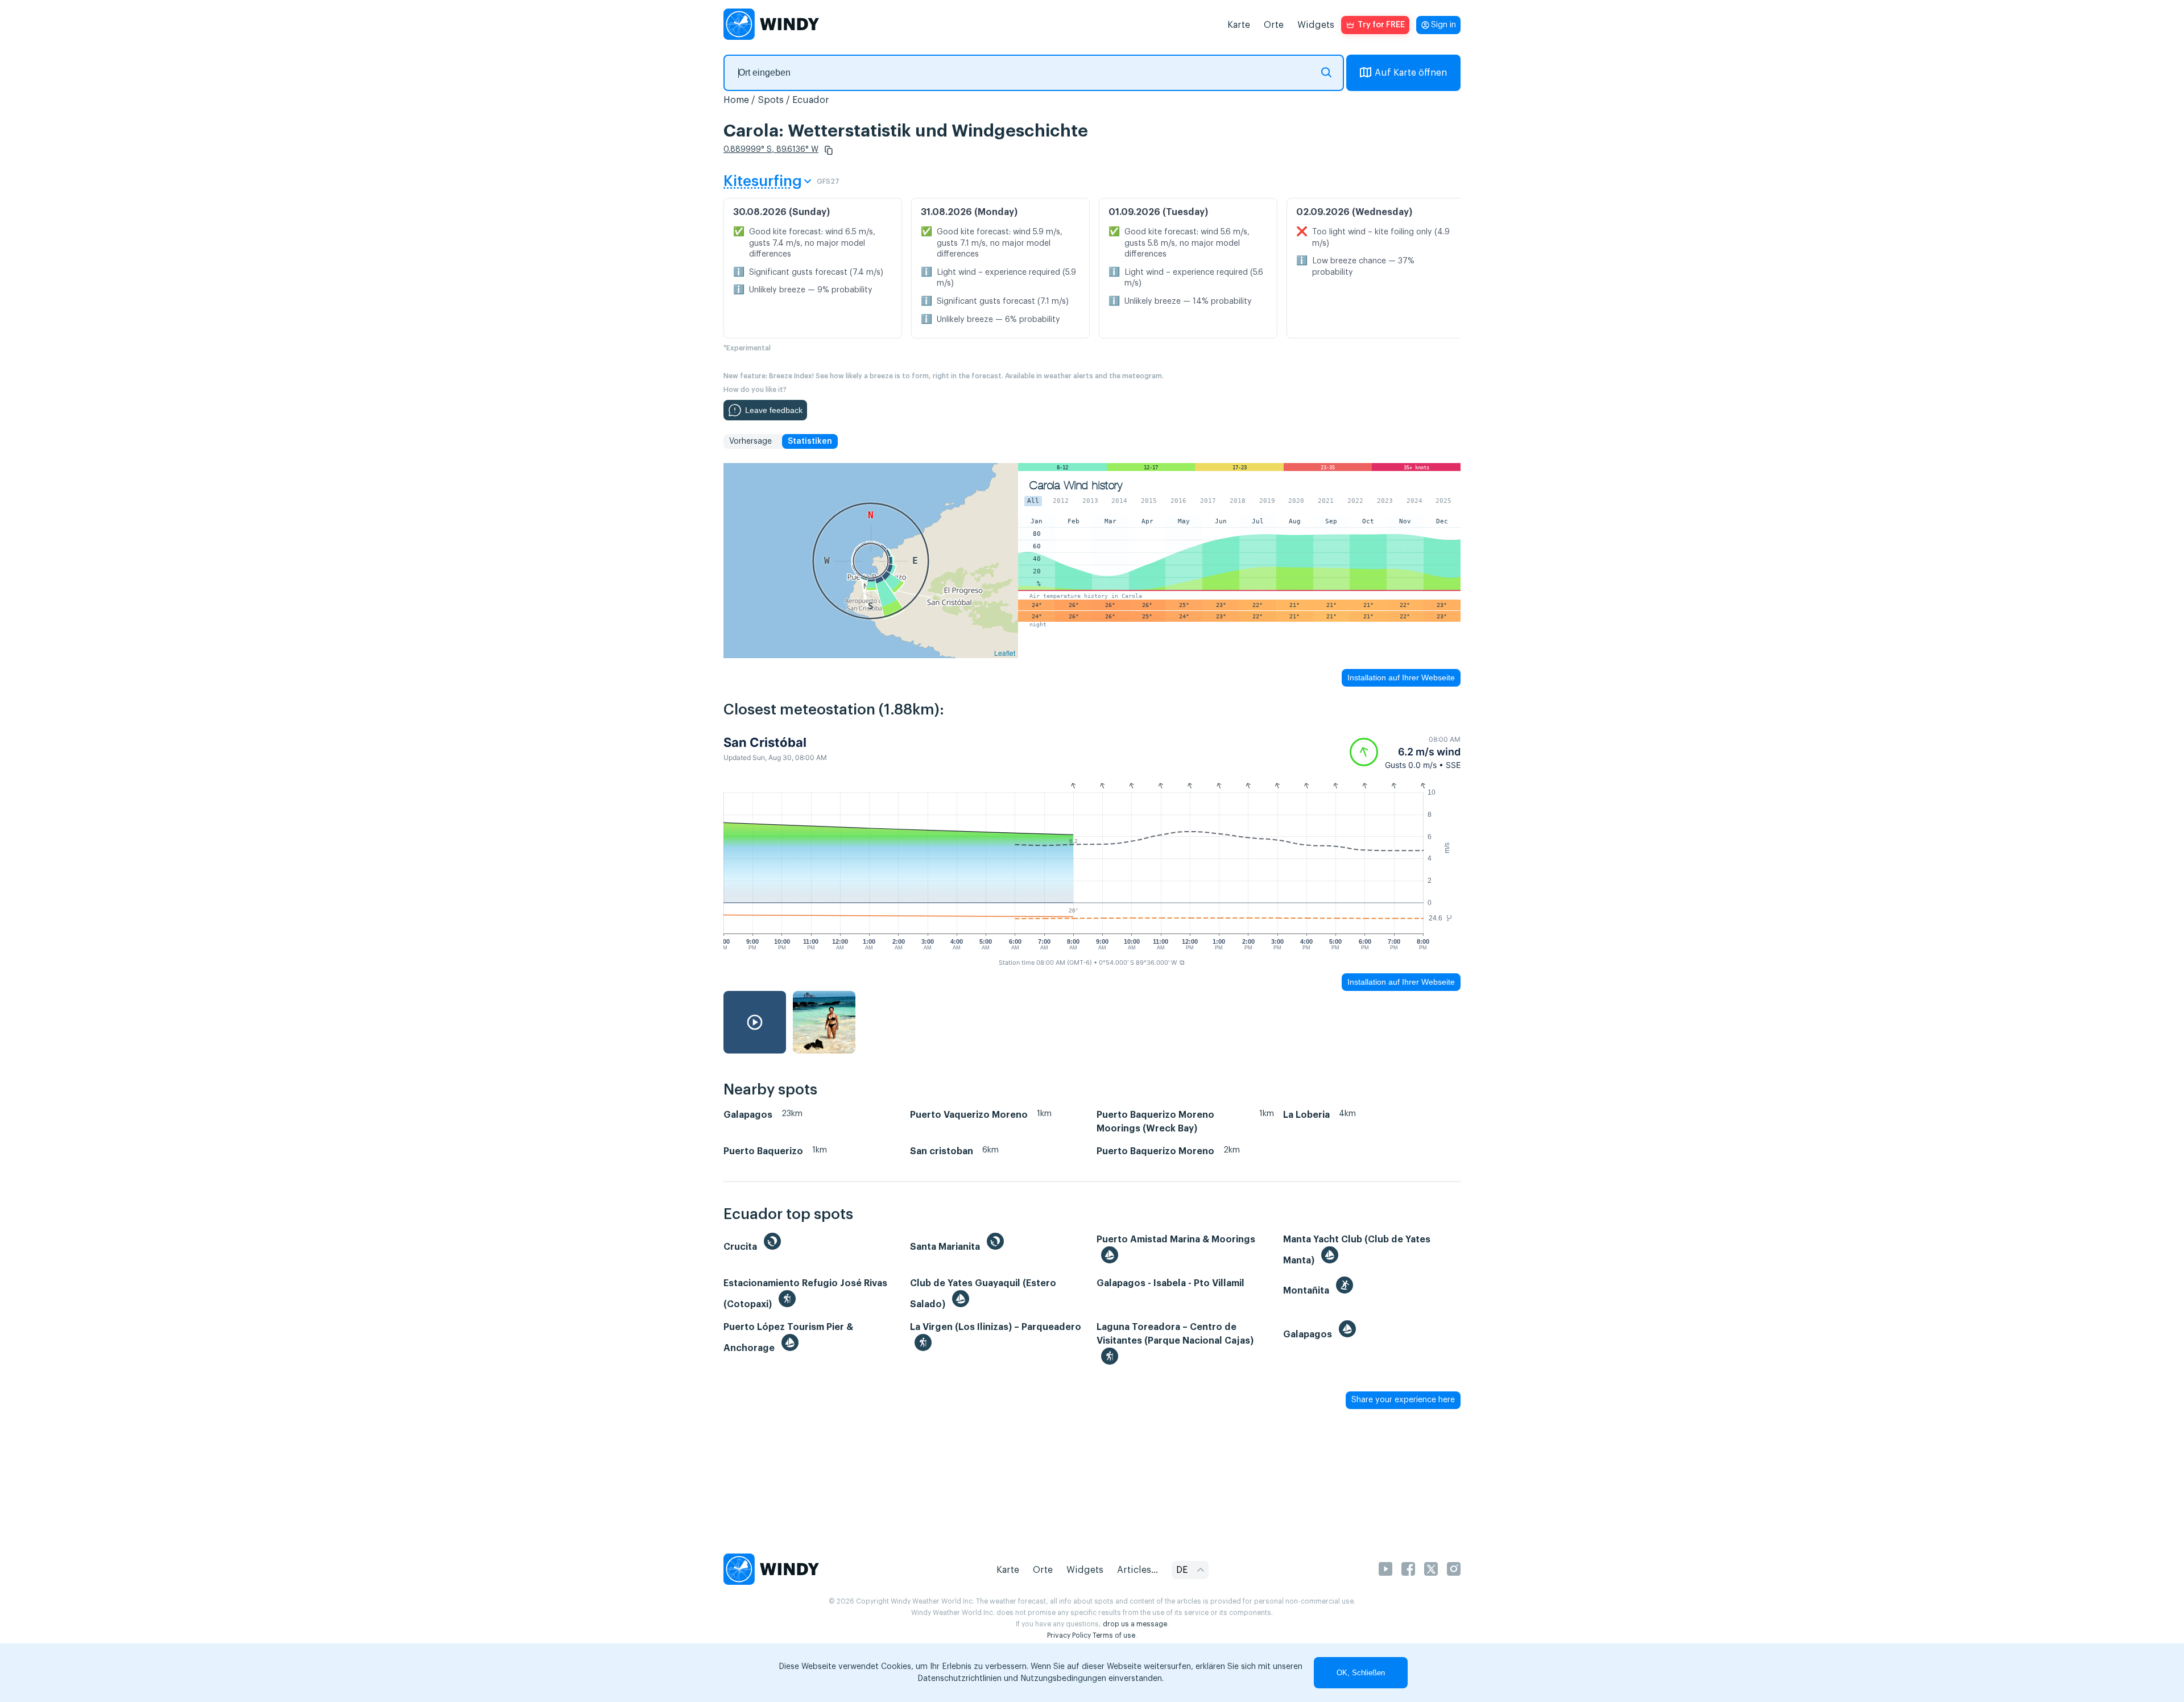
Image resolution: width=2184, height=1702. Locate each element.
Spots (771, 100)
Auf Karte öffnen (1411, 73)
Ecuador (811, 100)
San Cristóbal (765, 742)
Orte (1274, 25)
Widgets (1316, 25)
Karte (1239, 25)
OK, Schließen (1361, 1673)
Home (736, 100)
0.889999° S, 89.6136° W (771, 150)
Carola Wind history (1076, 486)
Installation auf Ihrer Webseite (1401, 678)
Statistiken (810, 441)
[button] (829, 150)
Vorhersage (750, 441)
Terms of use (1114, 1635)
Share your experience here (1403, 1400)
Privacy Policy (1069, 1635)
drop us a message (1135, 1624)
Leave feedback (774, 410)
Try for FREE (1381, 25)
